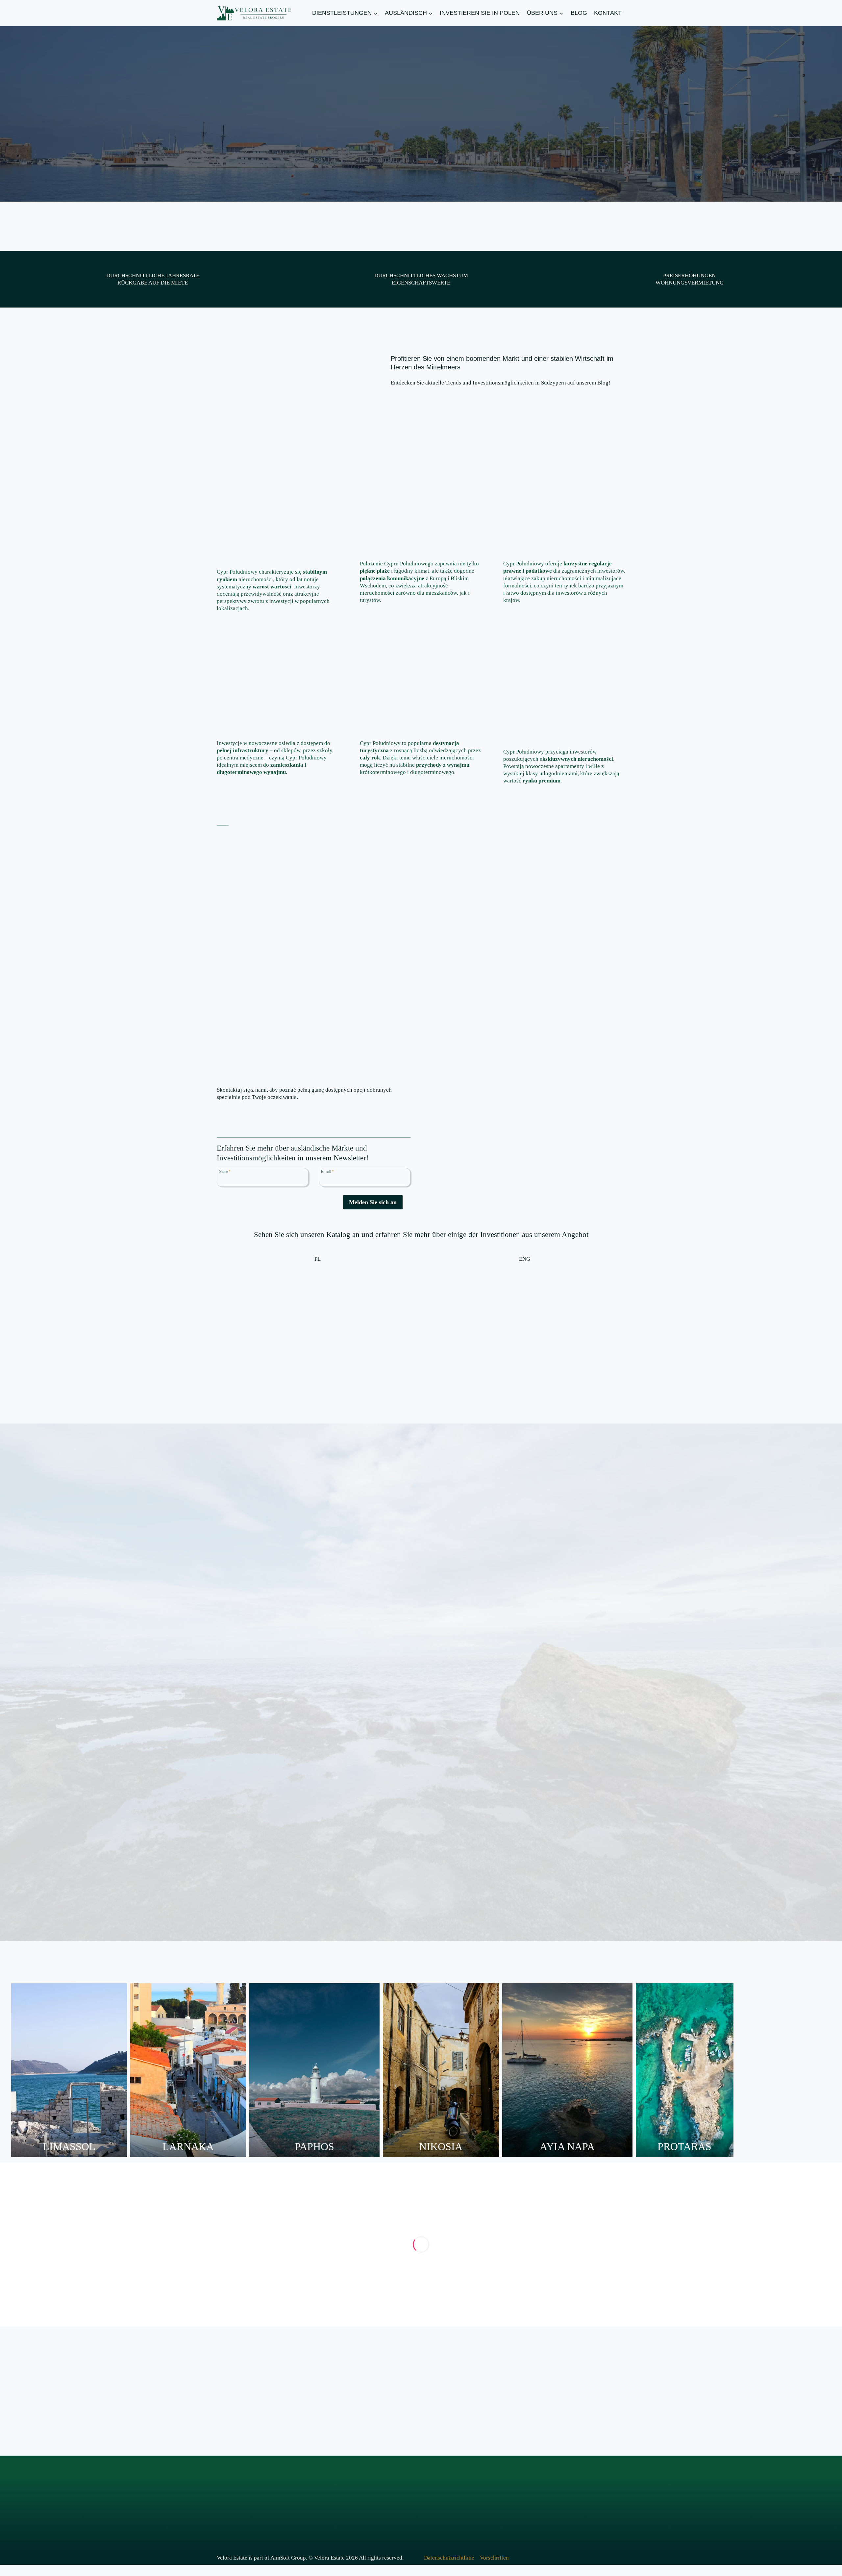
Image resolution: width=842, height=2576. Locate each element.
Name (225, 1171)
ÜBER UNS (416, 2491)
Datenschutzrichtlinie (449, 2558)
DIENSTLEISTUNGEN (327, 2491)
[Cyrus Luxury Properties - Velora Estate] (525, 1324)
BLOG (579, 13)
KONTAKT (608, 13)
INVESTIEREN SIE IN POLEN (480, 13)
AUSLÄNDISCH (318, 2508)
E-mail (327, 1171)
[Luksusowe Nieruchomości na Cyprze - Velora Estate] (318, 1324)
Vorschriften (494, 2558)
